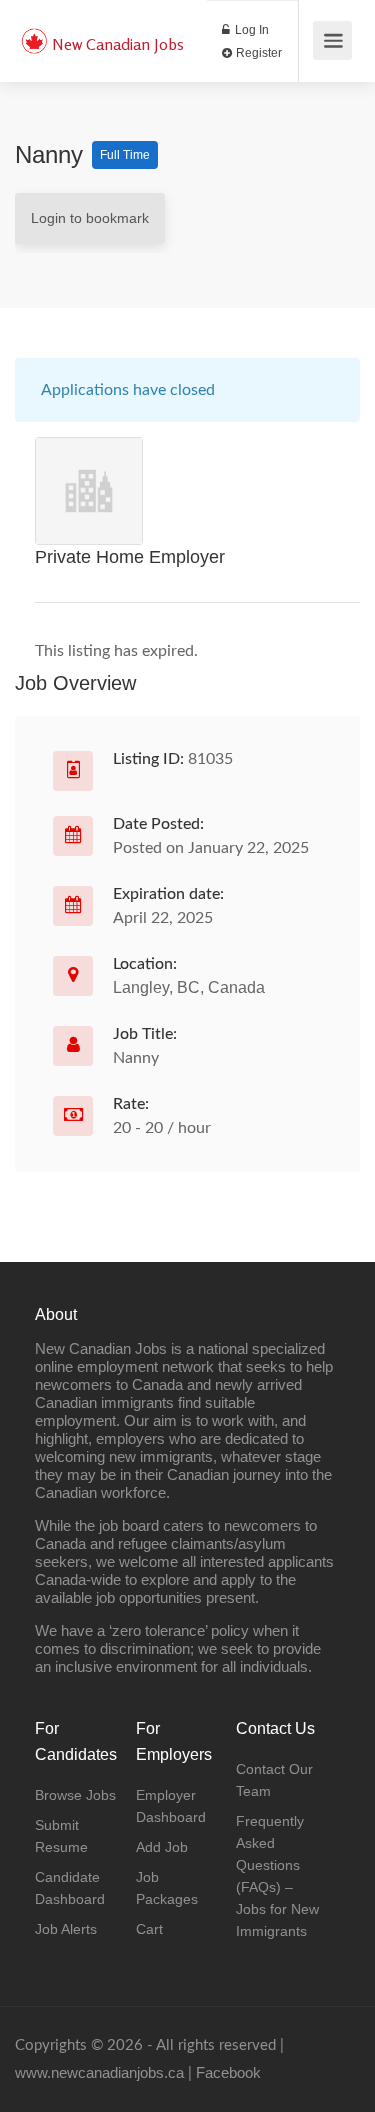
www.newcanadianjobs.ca (99, 2072)
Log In (250, 30)
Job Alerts (66, 1929)
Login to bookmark (90, 218)
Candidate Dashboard (70, 1888)
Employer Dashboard (171, 1806)
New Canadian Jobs (118, 44)
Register (257, 53)
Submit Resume (61, 1836)
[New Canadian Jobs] (34, 30)
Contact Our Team (274, 1780)
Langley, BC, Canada (189, 987)
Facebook (228, 2072)
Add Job (162, 1847)
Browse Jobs (75, 1795)
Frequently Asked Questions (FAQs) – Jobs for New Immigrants (277, 1876)
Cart (149, 1929)
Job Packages (167, 1888)
